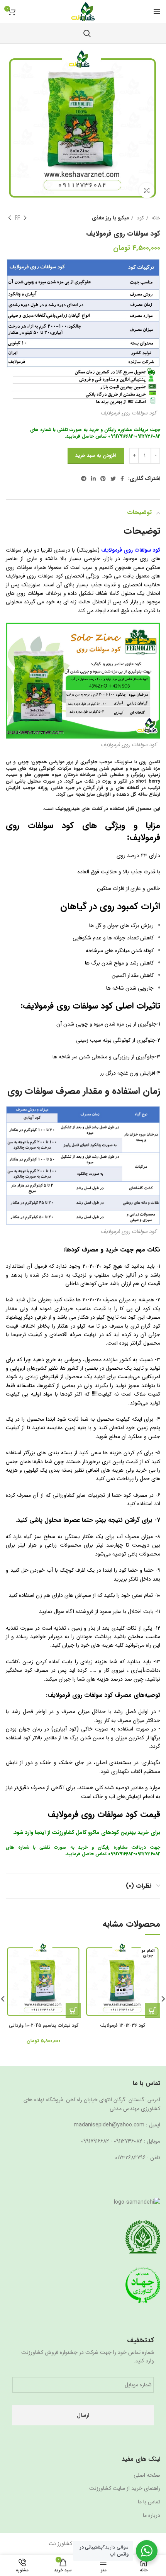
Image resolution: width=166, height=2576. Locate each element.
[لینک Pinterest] (103, 479)
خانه (155, 218)
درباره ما (152, 2516)
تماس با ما (149, 2502)
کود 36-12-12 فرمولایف (123, 2026)
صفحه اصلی (147, 2476)
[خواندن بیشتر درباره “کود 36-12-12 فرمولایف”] (152, 2011)
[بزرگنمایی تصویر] (147, 190)
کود (140, 218)
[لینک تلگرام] (84, 479)
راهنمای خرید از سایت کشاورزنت (125, 2489)
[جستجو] (87, 33)
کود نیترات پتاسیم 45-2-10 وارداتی (44, 2026)
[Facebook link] (122, 479)
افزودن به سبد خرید (96, 456)
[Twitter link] (113, 479)
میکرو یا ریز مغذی (110, 218)
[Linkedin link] (93, 479)
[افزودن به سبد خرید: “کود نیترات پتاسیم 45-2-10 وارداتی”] (73, 2011)
